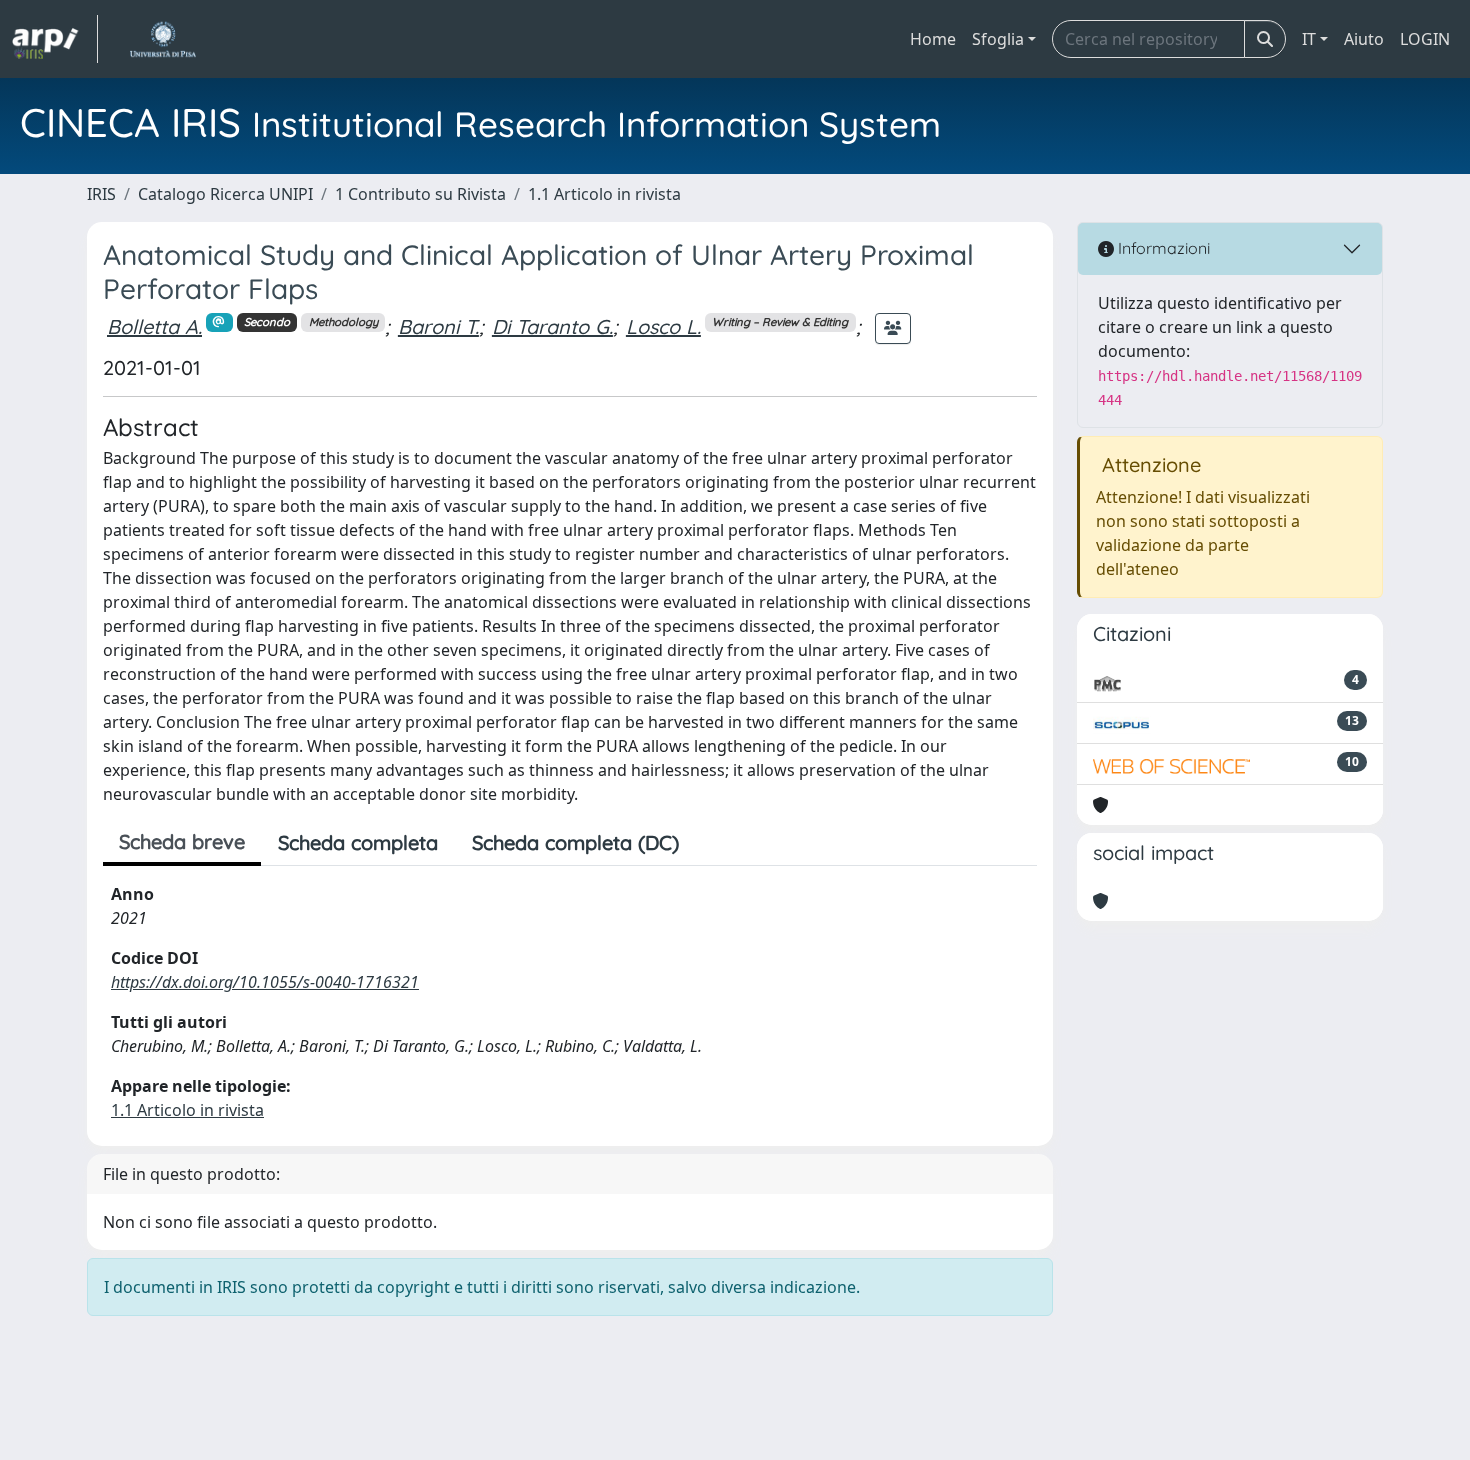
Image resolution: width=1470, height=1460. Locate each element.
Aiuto (1364, 39)
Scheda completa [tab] (358, 842)
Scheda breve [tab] (182, 841)
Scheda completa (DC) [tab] (575, 842)
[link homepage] (55, 39)
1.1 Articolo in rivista (604, 194)
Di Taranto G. (552, 326)
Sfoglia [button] (998, 39)
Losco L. (663, 326)
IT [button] (1309, 39)
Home (933, 39)
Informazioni (1162, 248)
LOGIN (1425, 39)
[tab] (713, 843)
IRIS (101, 194)
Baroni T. (438, 326)
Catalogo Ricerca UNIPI (225, 194)
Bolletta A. (154, 326)
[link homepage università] (162, 39)
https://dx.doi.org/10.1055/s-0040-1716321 (265, 982)
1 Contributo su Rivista (420, 194)
